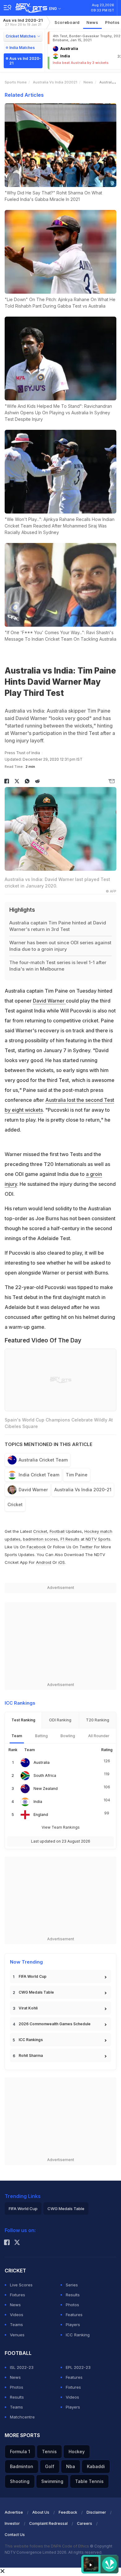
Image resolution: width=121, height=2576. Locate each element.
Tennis (49, 2451)
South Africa (45, 1775)
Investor (12, 2523)
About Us (41, 2512)
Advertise (14, 2512)
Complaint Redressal (48, 2523)
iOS (62, 1562)
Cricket (15, 1504)
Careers (85, 2523)
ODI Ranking (60, 1720)
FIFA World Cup (33, 1976)
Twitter (86, 1547)
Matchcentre (22, 2417)
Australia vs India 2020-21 (83, 1490)
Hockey (77, 2451)
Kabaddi (96, 2466)
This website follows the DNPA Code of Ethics (47, 2546)
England (41, 1815)
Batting (41, 1736)
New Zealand (46, 1789)
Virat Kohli (28, 2008)
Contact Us (15, 2535)
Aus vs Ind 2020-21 (23, 22)
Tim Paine (77, 1475)
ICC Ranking (78, 2335)
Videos (17, 2315)
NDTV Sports (98, 1539)
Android (44, 1562)
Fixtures (18, 2295)
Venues (17, 2335)
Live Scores (21, 2285)
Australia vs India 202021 (55, 82)
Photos (72, 2305)
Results (73, 2295)
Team (17, 1736)
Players (73, 2325)
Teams (16, 2325)
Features (74, 2315)
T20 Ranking (98, 1720)
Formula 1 (20, 2451)
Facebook (36, 1547)
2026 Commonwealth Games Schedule (55, 2024)
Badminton (22, 2466)
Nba (71, 2466)
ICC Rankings (31, 2040)
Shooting (20, 2481)
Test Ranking (23, 1720)
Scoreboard (67, 22)
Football (58, 1531)
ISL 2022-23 (22, 2367)
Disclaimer (96, 2512)
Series (72, 2285)
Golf (50, 2466)
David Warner (49, 1001)
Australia (42, 1762)
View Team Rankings (61, 1827)
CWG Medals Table (36, 1992)
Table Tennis (89, 2481)
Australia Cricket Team (43, 1460)
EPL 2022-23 (78, 2367)
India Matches (22, 48)
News (92, 22)
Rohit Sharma (31, 2055)
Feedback (68, 2512)
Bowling (68, 1736)
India (38, 1802)
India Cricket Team (39, 1475)
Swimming (52, 2481)
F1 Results (71, 1539)
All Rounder (99, 1736)
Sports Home (16, 82)
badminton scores (40, 1539)
